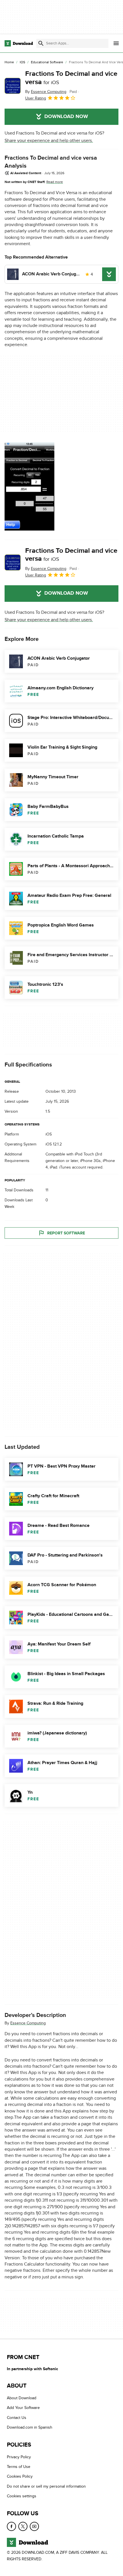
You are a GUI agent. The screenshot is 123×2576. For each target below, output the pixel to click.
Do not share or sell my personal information (46, 2486)
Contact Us (17, 2417)
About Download (22, 2398)
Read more (55, 182)
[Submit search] (41, 43)
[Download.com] (19, 43)
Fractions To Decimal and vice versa (71, 78)
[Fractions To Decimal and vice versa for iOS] (13, 86)
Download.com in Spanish (30, 2427)
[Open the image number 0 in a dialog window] (29, 486)
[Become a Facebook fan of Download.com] (11, 2526)
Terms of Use (19, 2467)
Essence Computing (28, 2023)
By (46, 92)
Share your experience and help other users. (49, 141)
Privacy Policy (19, 2457)
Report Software (66, 1233)
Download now (66, 117)
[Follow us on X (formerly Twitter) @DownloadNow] (23, 2526)
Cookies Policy (20, 2476)
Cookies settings (22, 2496)
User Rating (36, 98)
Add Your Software (23, 2408)
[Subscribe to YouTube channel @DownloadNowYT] (34, 2526)
